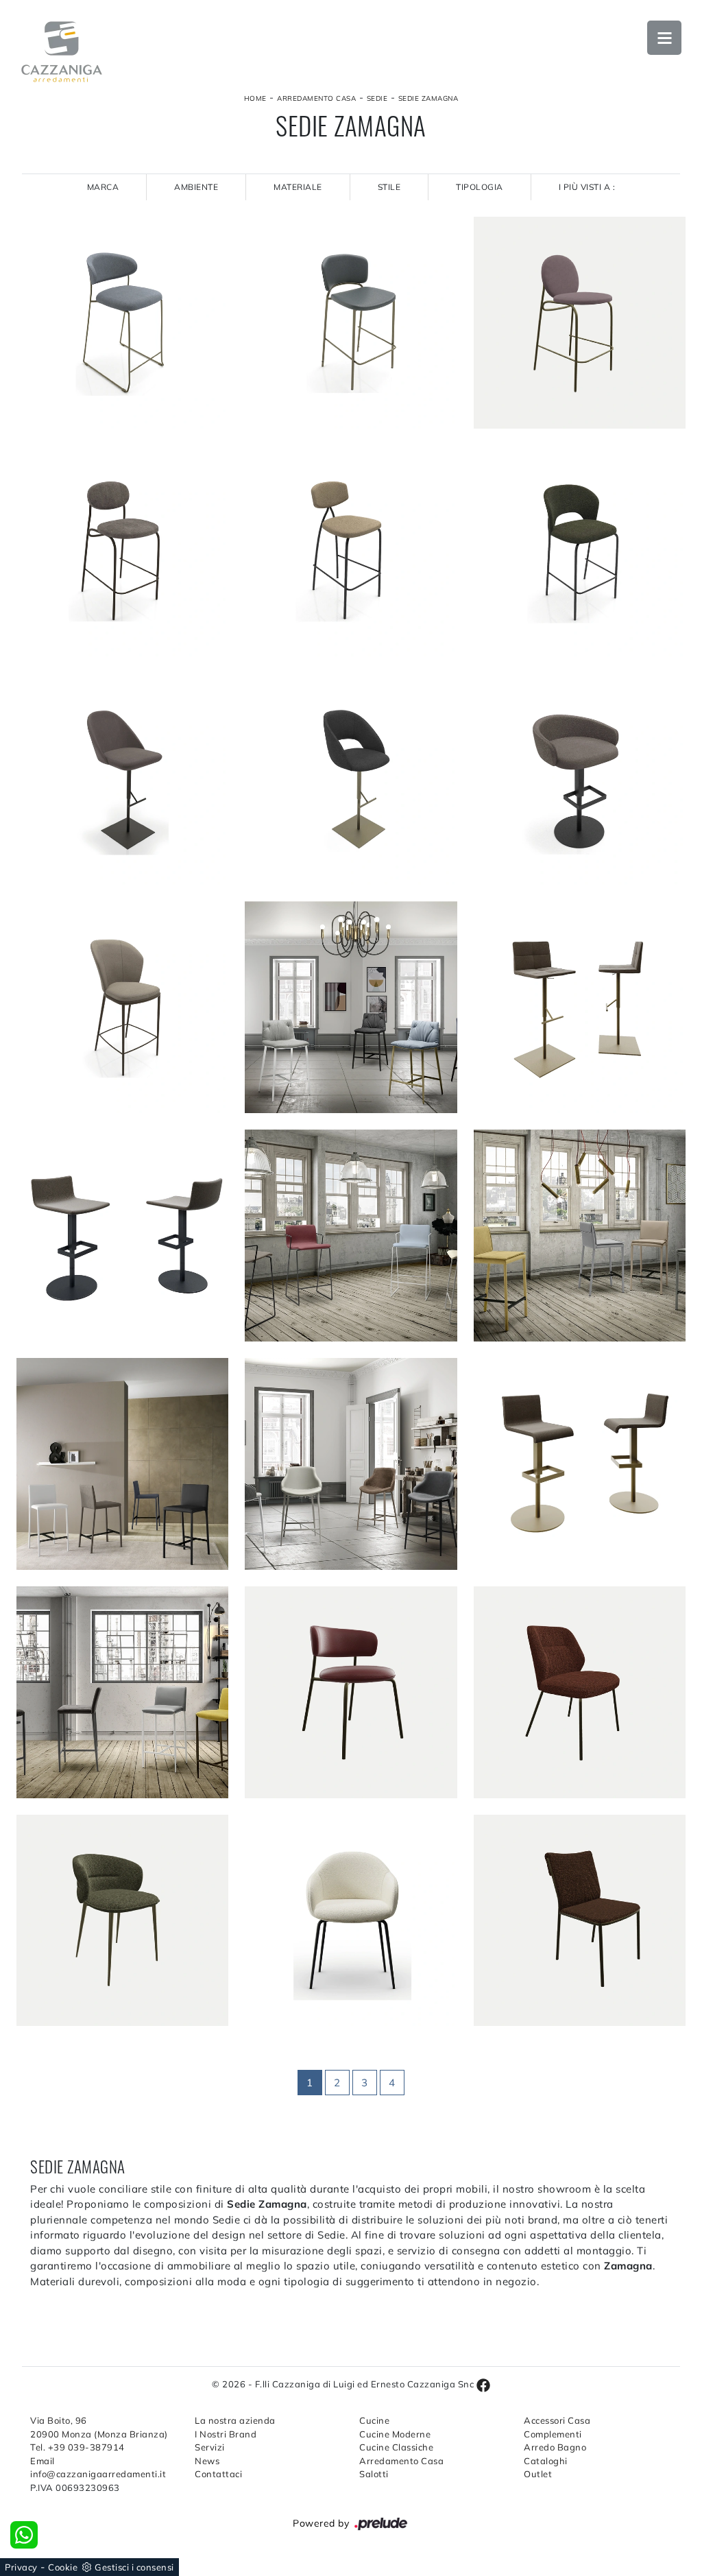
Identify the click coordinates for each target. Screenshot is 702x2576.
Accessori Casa (557, 2420)
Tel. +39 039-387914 (77, 2447)
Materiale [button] (298, 187)
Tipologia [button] (480, 187)
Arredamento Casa (316, 98)
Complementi (553, 2434)
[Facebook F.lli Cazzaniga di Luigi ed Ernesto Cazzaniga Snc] (483, 2384)
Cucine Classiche (396, 2447)
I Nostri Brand (226, 2434)
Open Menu (664, 38)
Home (255, 98)
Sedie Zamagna (428, 98)
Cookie (63, 2567)
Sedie (377, 98)
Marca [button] (103, 187)
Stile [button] (389, 187)
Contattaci (218, 2474)
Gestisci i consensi (134, 2567)
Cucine (374, 2420)
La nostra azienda (235, 2420)
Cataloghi (546, 2461)
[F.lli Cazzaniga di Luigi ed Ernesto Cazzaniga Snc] (62, 52)
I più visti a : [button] (587, 187)
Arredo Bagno (555, 2447)
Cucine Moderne (395, 2434)
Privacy (21, 2567)
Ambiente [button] (196, 187)
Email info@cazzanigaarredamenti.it (98, 2468)
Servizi (210, 2447)
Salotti (374, 2474)
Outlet (538, 2474)
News (207, 2461)
